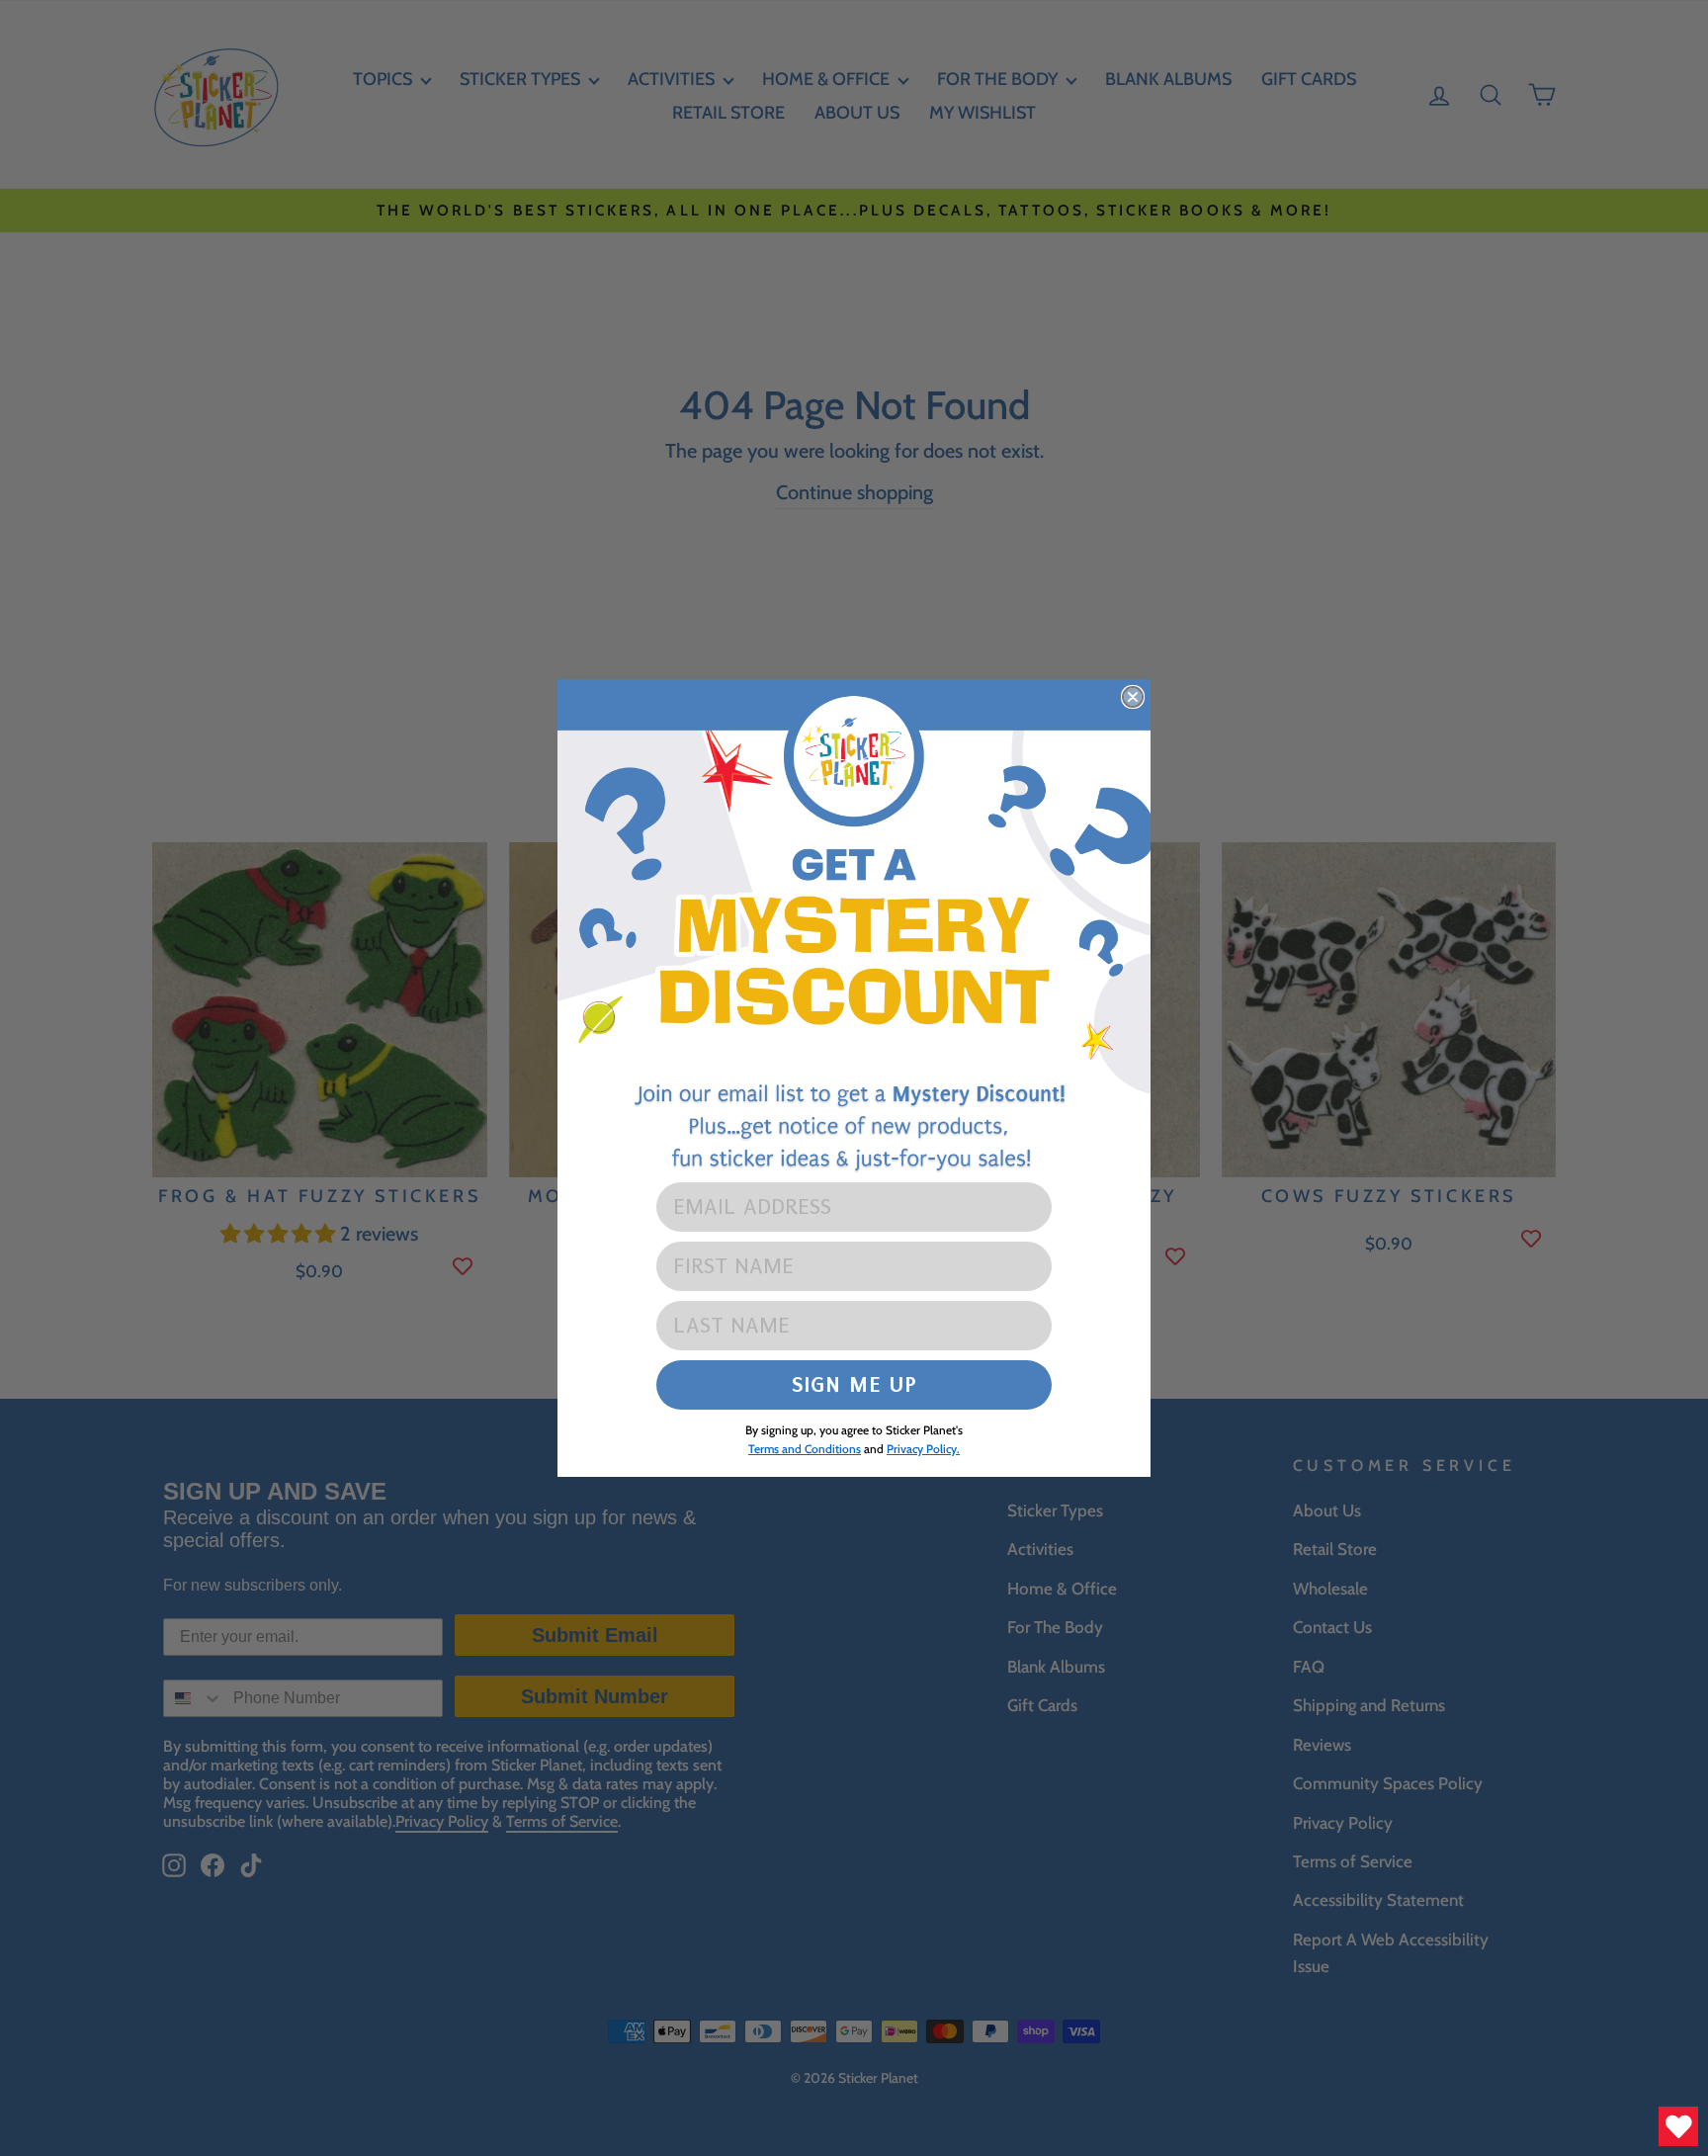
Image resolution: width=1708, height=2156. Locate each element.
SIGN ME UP (854, 1384)
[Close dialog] (1133, 697)
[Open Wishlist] (1678, 2126)
